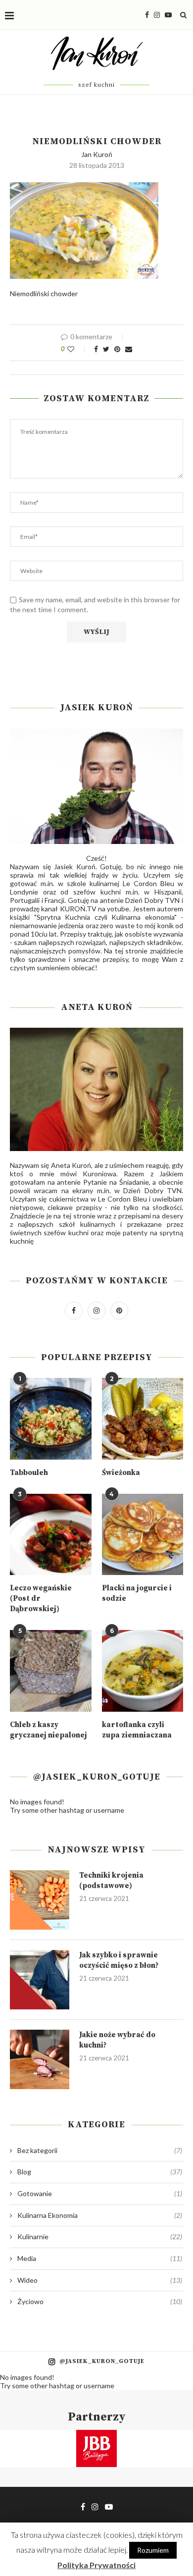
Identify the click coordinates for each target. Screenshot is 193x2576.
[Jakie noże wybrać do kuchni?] (40, 2059)
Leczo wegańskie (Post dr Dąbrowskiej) (41, 1599)
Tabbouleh (29, 1473)
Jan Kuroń (97, 154)
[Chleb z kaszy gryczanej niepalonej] (51, 1671)
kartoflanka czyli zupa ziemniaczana (137, 1730)
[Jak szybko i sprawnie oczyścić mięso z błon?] (40, 1980)
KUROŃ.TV (78, 909)
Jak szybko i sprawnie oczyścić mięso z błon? (119, 1960)
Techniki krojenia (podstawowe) (111, 1881)
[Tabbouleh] (51, 1419)
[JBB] (96, 2436)
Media (100, 2258)
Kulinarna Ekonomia (100, 2215)
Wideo (100, 2280)
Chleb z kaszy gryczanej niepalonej (48, 1730)
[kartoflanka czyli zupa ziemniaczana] (143, 1671)
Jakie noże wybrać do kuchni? (117, 2040)
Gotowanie (100, 2193)
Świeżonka (121, 1473)
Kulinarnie (100, 2236)
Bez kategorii (100, 2150)
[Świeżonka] (143, 1419)
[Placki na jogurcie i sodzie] (143, 1535)
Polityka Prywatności (96, 2565)
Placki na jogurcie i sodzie (137, 1593)
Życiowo (100, 2301)
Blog (100, 2172)
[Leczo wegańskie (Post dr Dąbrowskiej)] (51, 1535)
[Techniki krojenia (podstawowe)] (40, 1900)
